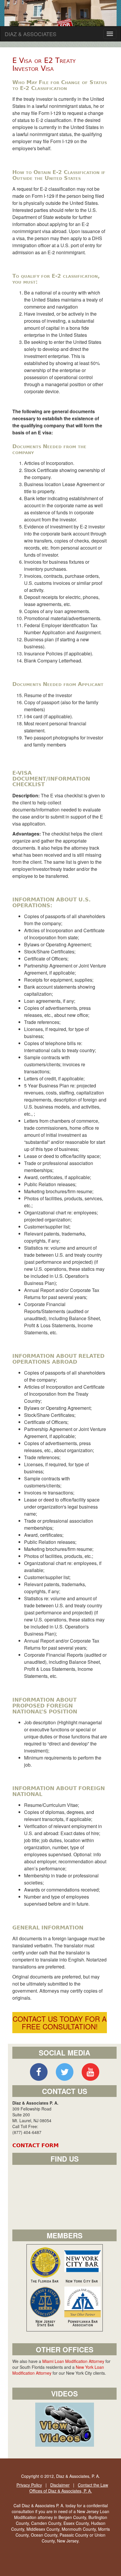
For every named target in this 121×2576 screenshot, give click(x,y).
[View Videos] (65, 2424)
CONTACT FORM (36, 2145)
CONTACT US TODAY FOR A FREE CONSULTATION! (60, 2022)
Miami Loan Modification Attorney (73, 2361)
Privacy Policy (29, 2485)
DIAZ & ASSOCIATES (31, 34)
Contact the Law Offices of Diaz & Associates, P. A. (69, 2488)
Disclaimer (60, 2485)
